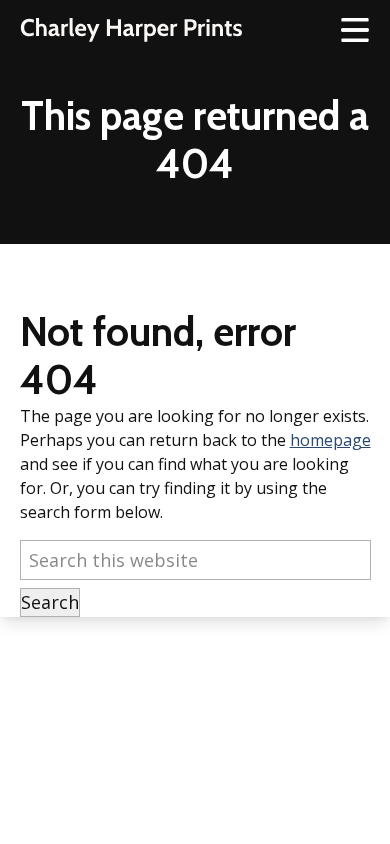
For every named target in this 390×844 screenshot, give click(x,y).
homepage (330, 440)
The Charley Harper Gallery (131, 30)
